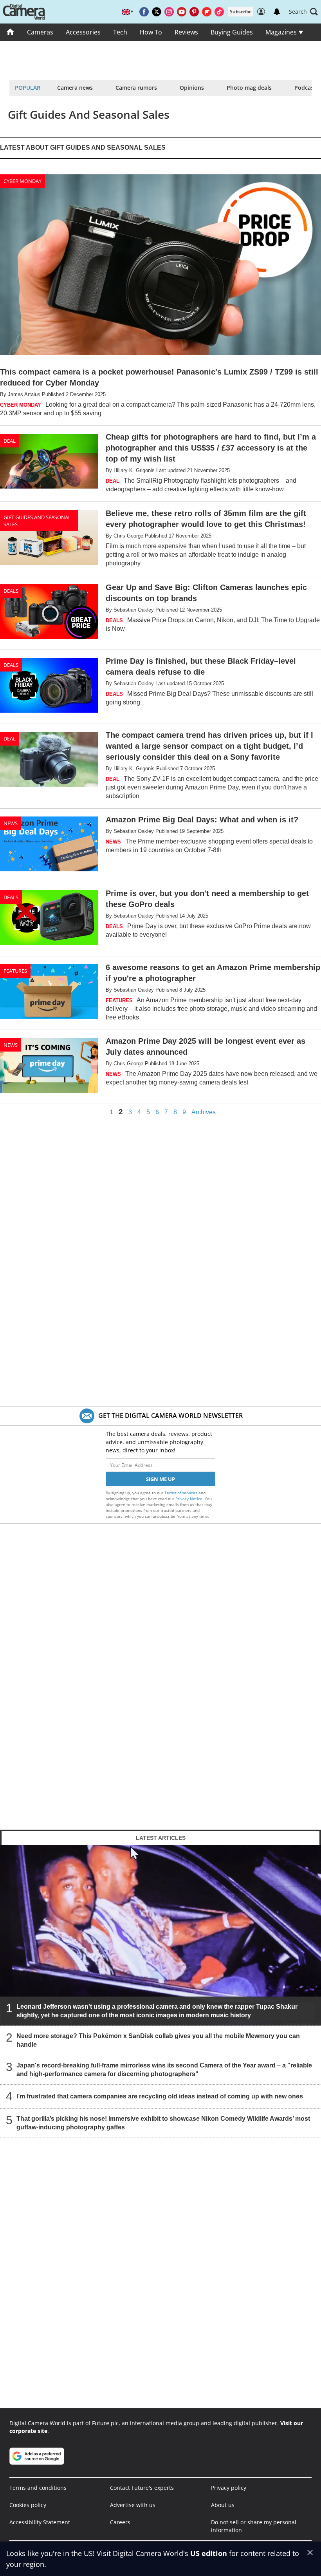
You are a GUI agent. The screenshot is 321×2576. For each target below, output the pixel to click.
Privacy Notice (189, 1499)
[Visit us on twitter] (157, 12)
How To (151, 32)
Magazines (282, 32)
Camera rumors (136, 88)
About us (223, 2505)
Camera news (75, 88)
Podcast (305, 88)
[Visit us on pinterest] (194, 12)
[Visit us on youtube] (182, 12)
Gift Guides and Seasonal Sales (37, 521)
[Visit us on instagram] (169, 12)
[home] (10, 32)
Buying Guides (232, 32)
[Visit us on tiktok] (219, 12)
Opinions (192, 88)
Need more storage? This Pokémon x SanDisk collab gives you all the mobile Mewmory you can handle (158, 2040)
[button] (303, 12)
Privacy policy (229, 2488)
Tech (120, 32)
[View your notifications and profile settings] (277, 12)
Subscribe (241, 12)
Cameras (40, 32)
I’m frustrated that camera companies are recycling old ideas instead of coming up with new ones (160, 2096)
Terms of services (181, 1493)
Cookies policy (28, 2505)
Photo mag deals (249, 88)
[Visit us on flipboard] (207, 12)
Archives (204, 1112)
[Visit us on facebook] (144, 12)
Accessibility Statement (40, 2522)
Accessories (83, 32)
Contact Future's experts (142, 2488)
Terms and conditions (38, 2488)
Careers (120, 2522)
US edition (209, 2553)
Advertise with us (133, 2505)
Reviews (186, 32)
